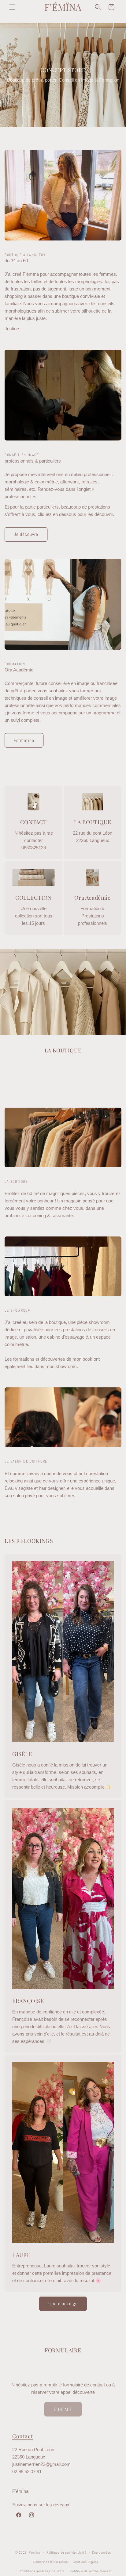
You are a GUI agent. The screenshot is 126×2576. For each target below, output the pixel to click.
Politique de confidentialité (67, 2552)
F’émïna (34, 2552)
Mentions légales (86, 2562)
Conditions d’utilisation (50, 2562)
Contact (22, 2436)
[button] (12, 7)
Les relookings (63, 2303)
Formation (24, 740)
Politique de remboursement (91, 2571)
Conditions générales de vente (42, 2571)
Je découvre (26, 534)
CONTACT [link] (63, 2409)
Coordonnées (102, 2552)
